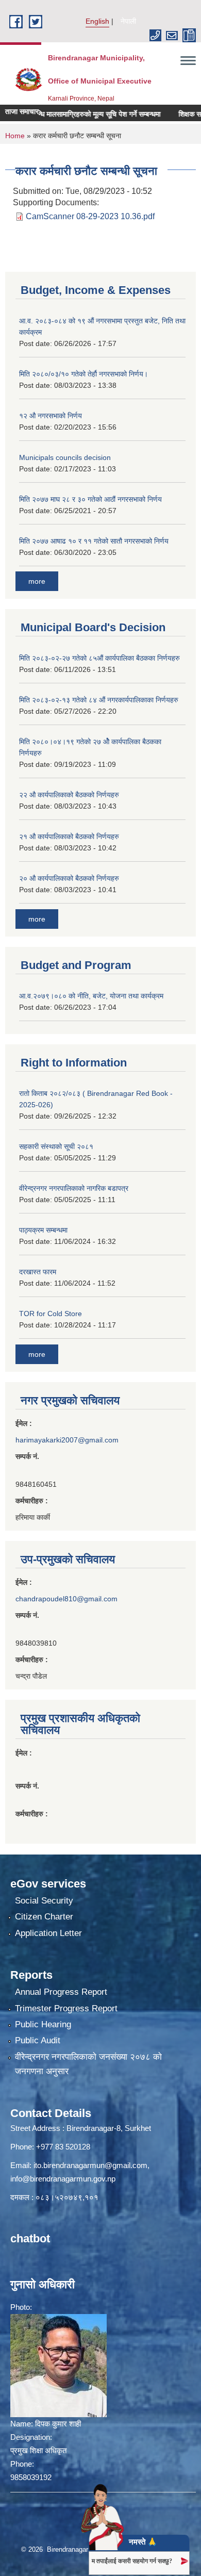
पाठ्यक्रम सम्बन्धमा (43, 1230)
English (97, 21)
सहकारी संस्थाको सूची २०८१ (56, 1146)
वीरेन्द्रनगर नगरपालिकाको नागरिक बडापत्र (74, 1188)
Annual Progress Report (61, 1992)
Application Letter (48, 1933)
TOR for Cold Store (51, 1314)
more (37, 581)
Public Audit (38, 2040)
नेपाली (128, 21)
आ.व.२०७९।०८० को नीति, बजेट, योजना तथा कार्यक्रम (91, 996)
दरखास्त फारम (38, 1272)
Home (15, 136)
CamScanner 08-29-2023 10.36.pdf (90, 216)
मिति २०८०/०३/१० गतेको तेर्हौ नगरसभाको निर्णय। (83, 374)
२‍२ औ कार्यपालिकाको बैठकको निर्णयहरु (69, 795)
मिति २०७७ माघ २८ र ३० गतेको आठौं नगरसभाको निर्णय (90, 499)
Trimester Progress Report (66, 2008)
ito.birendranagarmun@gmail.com (90, 2165)
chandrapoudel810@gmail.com (66, 1599)
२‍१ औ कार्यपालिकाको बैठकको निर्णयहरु (69, 836)
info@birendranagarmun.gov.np (63, 2179)
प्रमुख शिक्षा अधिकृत (38, 2450)
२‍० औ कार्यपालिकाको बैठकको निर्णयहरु (69, 878)
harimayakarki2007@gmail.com (67, 1440)
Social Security (44, 1901)
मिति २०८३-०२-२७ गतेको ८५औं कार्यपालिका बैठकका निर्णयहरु (99, 658)
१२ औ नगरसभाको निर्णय (51, 416)
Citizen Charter (44, 1917)
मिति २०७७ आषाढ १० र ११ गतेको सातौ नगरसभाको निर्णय (94, 541)
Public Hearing (43, 2024)
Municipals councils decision (65, 457)
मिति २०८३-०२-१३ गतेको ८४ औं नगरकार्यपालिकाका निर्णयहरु (99, 700)
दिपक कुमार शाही (58, 2424)
